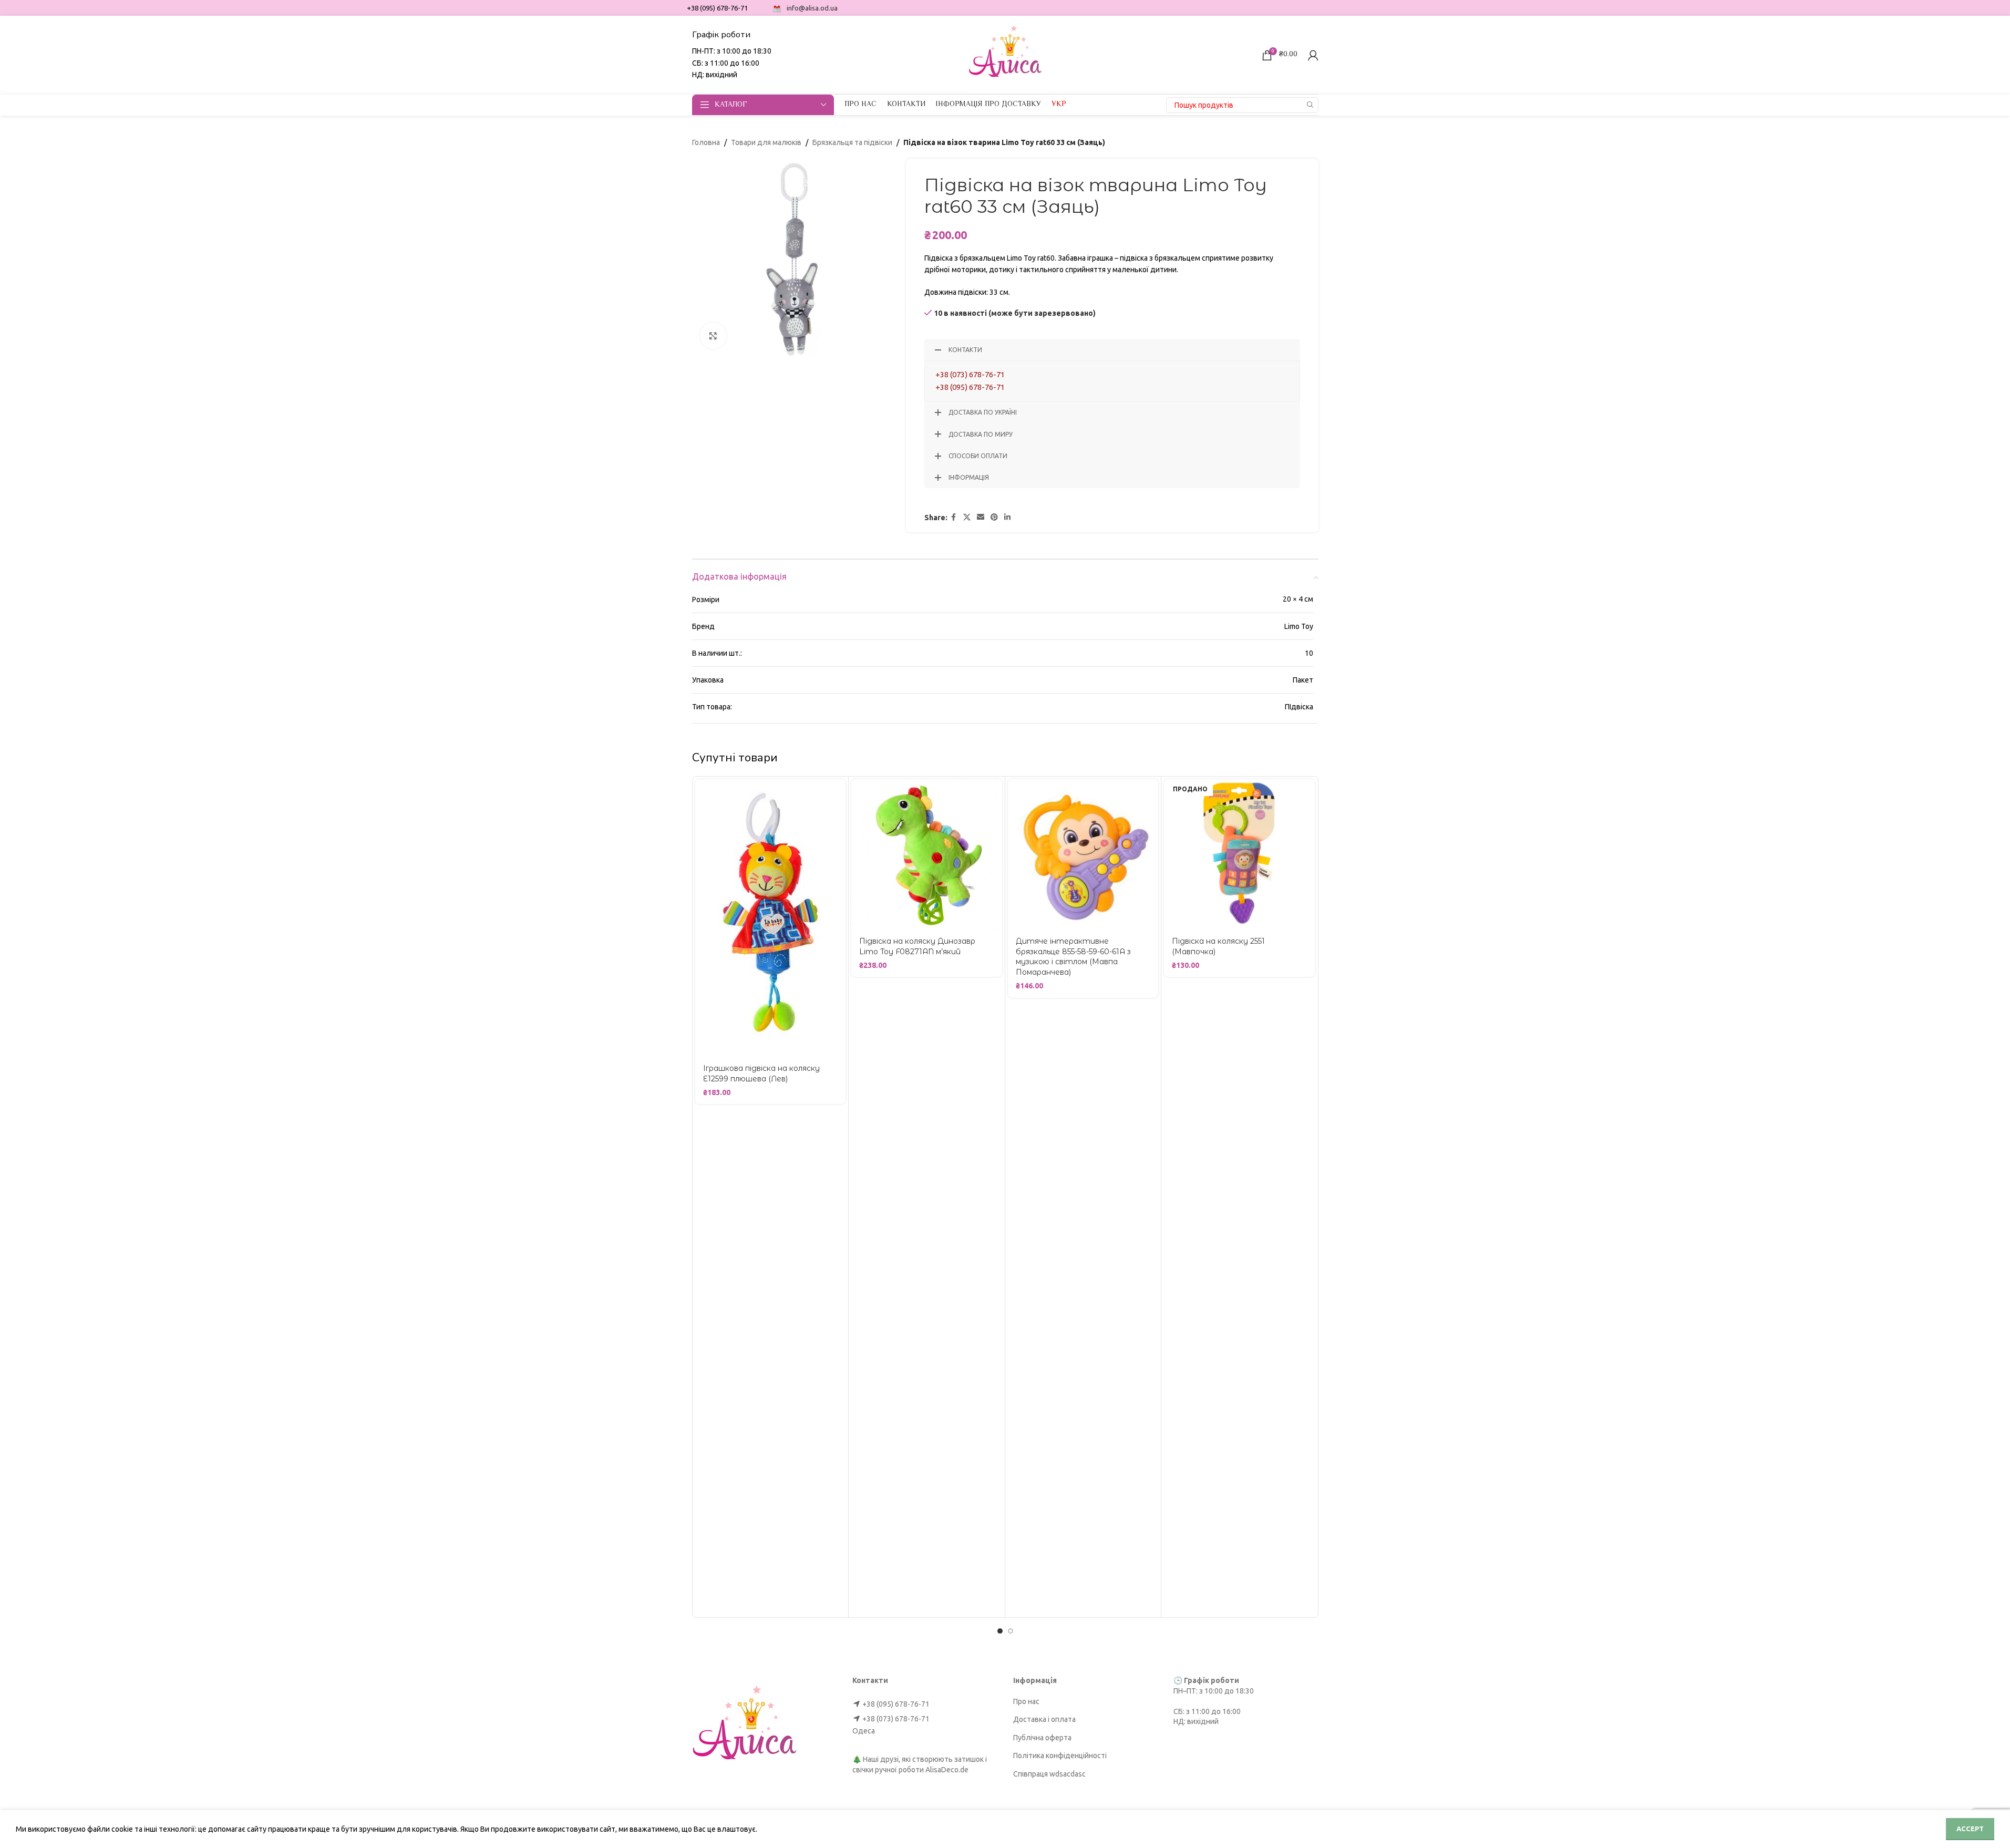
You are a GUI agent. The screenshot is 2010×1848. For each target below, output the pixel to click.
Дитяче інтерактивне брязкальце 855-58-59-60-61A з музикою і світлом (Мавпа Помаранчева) (1073, 957)
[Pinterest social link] (994, 517)
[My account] (1313, 55)
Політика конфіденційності (1060, 1756)
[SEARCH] (1311, 105)
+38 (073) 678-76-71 (970, 374)
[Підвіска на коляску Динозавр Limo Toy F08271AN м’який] (927, 855)
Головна (706, 142)
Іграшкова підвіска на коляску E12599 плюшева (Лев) (761, 1073)
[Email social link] (981, 517)
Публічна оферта (1042, 1738)
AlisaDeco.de (947, 1770)
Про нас (1026, 1701)
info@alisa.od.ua (812, 8)
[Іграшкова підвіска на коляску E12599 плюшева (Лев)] (771, 918)
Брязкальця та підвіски (852, 142)
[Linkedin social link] (1007, 517)
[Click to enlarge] (713, 336)
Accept (1970, 1829)
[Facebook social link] (954, 517)
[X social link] (967, 517)
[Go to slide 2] (1011, 1631)
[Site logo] (1005, 54)
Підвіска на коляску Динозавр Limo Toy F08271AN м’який (917, 946)
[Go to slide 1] (1000, 1631)
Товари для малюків (766, 142)
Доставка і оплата (1044, 1719)
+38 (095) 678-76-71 (970, 387)
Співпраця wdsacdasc (1049, 1774)
